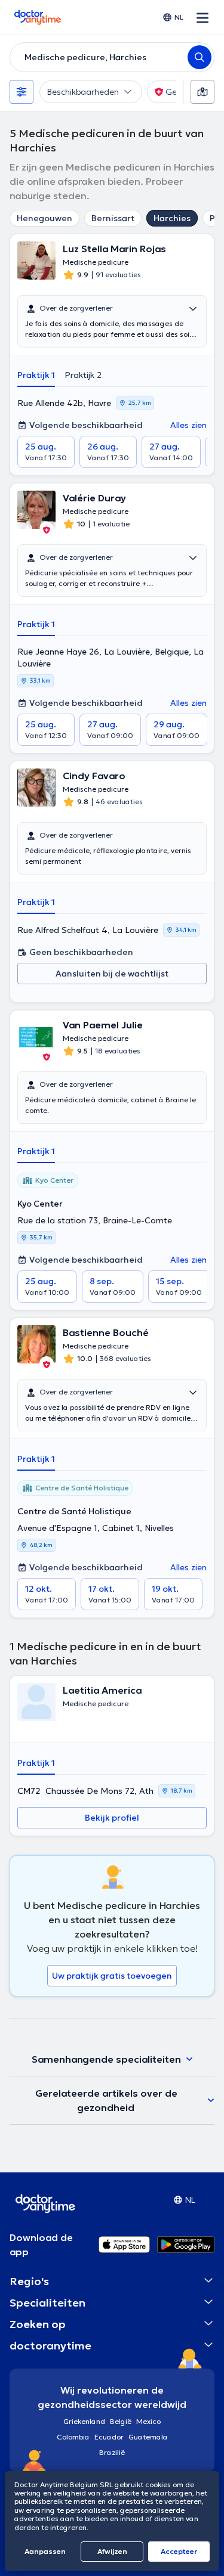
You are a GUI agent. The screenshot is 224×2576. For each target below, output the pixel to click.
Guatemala (148, 2437)
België (121, 2421)
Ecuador (109, 2437)
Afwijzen (112, 2551)
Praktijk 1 (36, 375)
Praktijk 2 (83, 375)
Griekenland (84, 2421)
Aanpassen (45, 2551)
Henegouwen (45, 218)
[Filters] (22, 92)
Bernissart (113, 218)
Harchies (172, 218)
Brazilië (112, 2452)
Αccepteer (179, 2551)
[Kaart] (202, 92)
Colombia (73, 2437)
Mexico (148, 2421)
